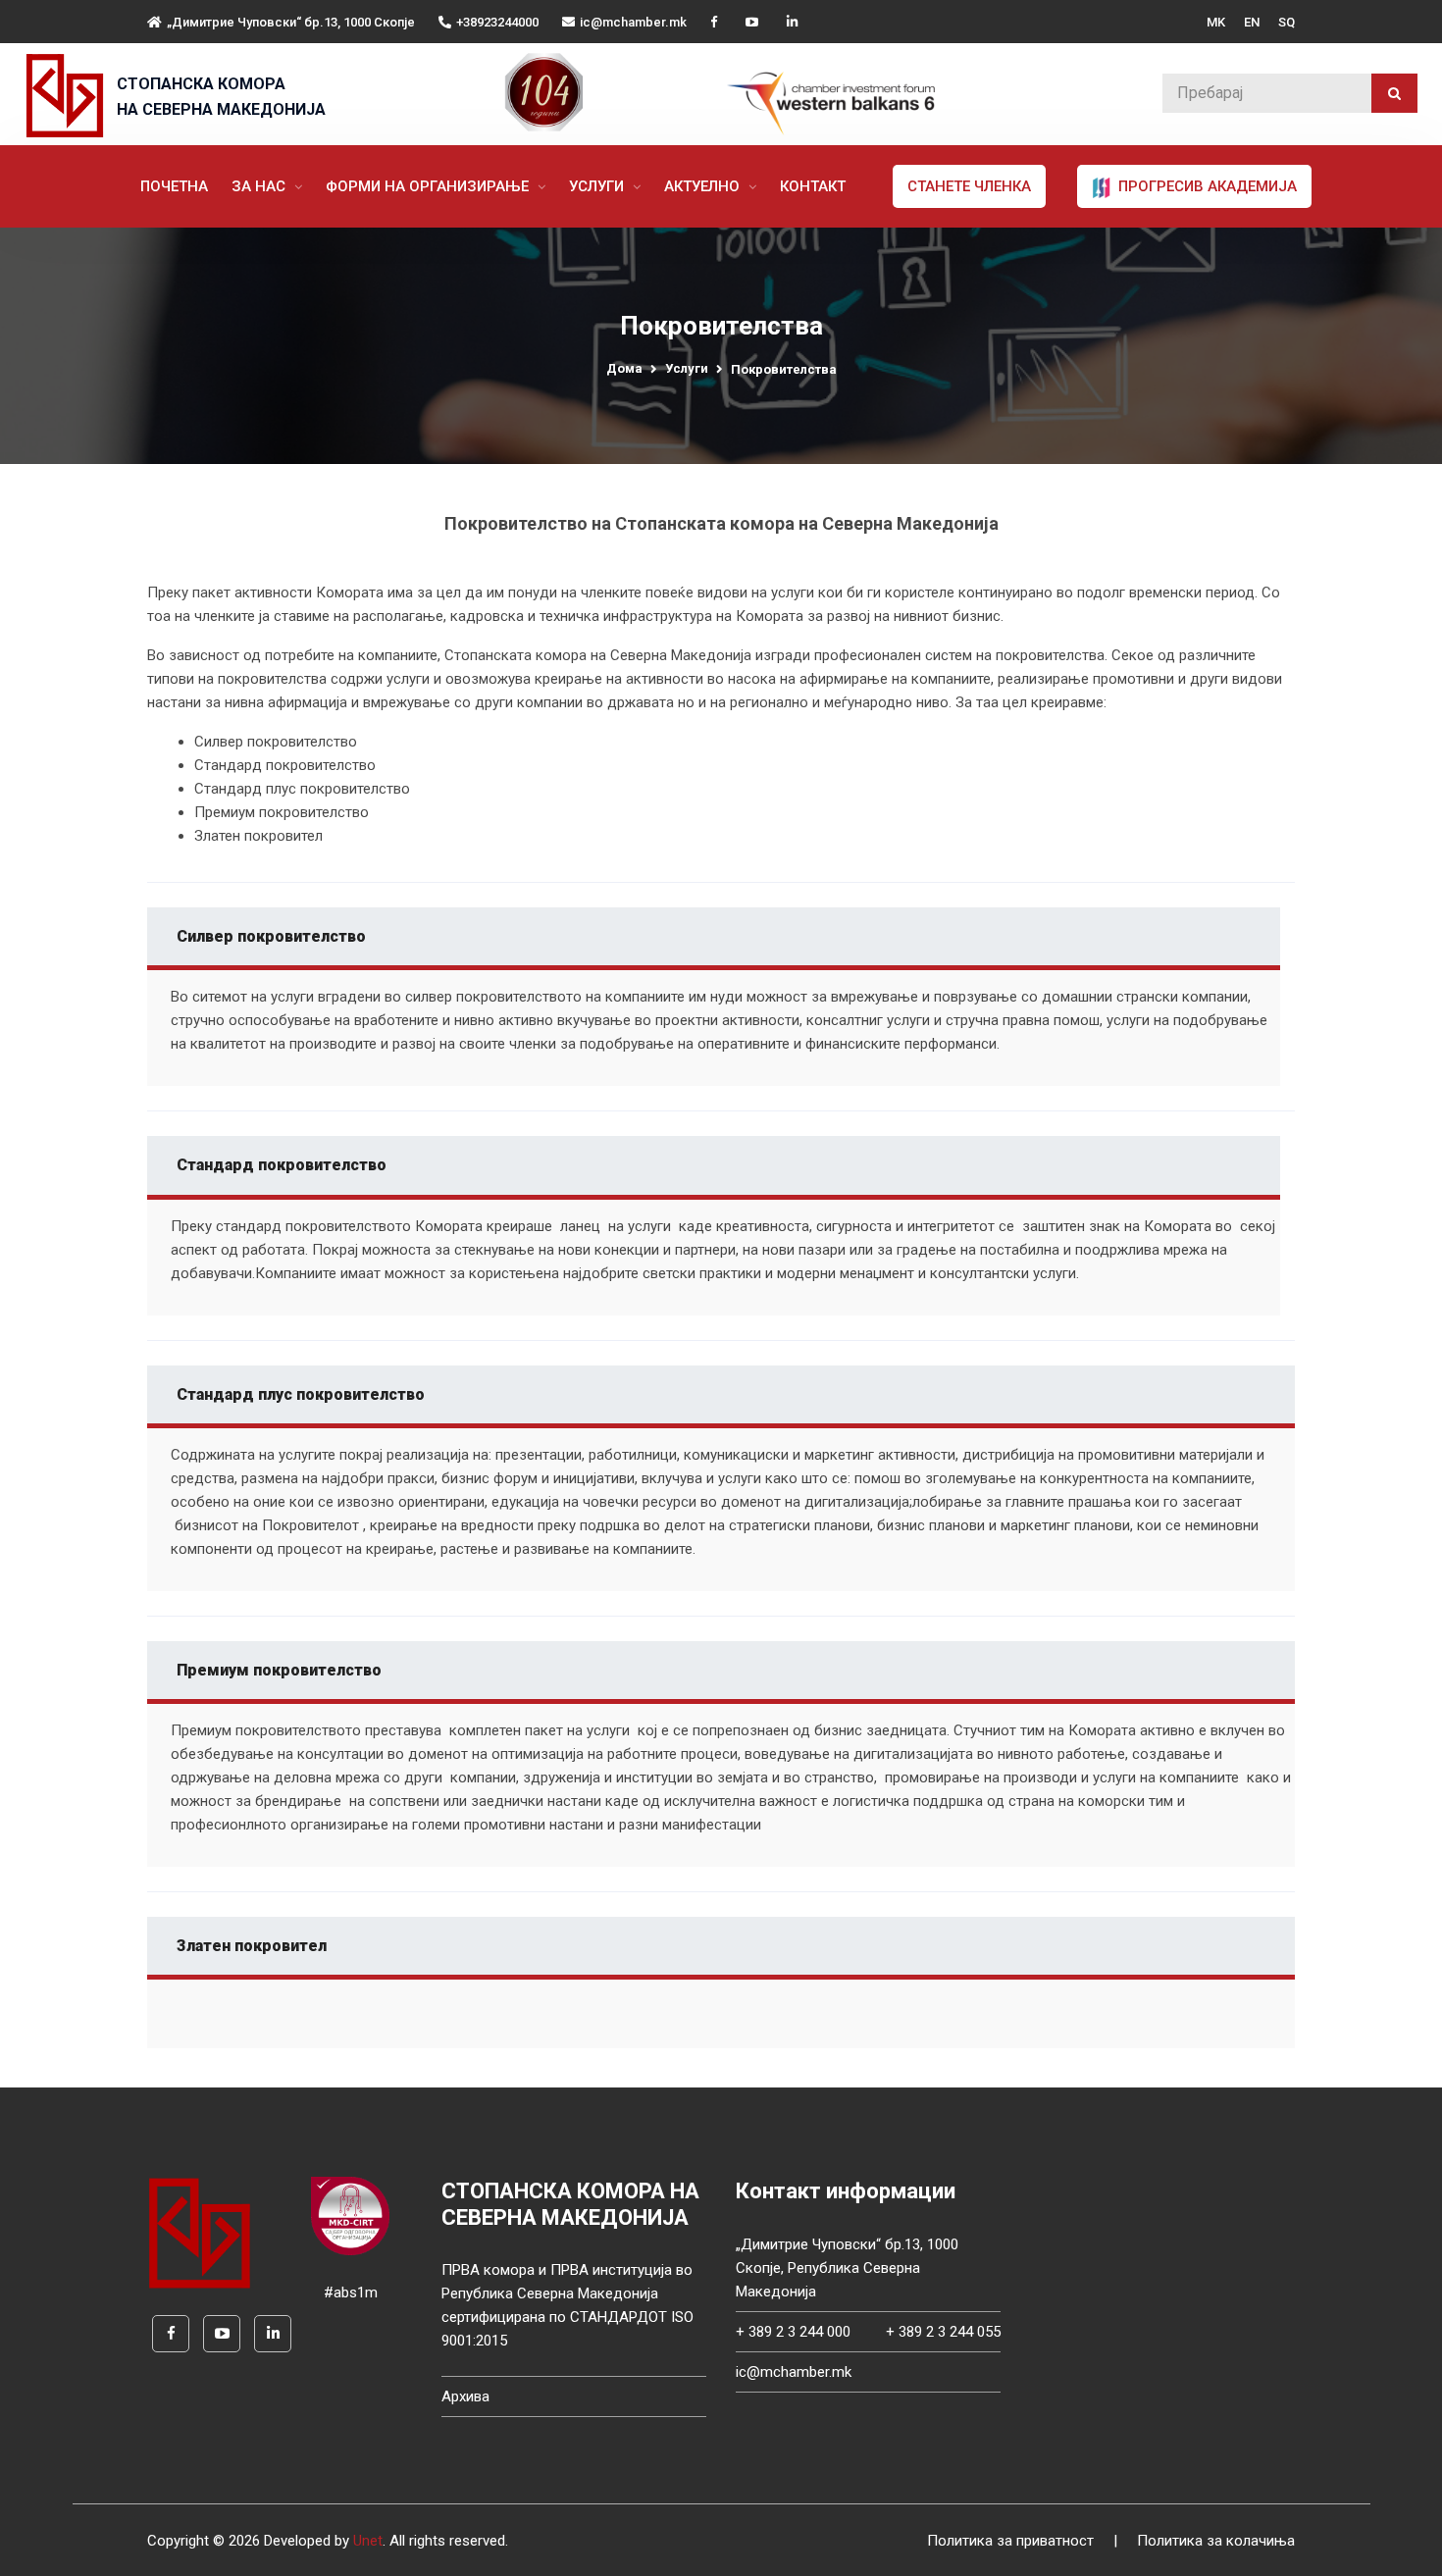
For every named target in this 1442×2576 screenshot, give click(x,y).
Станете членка (969, 186)
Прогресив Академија (1206, 186)
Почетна (174, 186)
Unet (368, 2541)
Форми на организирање (429, 186)
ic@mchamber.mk (633, 22)
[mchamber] (69, 96)
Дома (624, 368)
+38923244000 (497, 22)
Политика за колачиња (1216, 2541)
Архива (465, 2396)
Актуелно (704, 186)
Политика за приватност (1010, 2541)
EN (1252, 22)
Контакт (813, 186)
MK (1216, 22)
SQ (1287, 22)
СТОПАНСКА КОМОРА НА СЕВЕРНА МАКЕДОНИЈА (221, 97)
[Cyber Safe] (350, 2215)
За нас (260, 186)
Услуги (598, 186)
